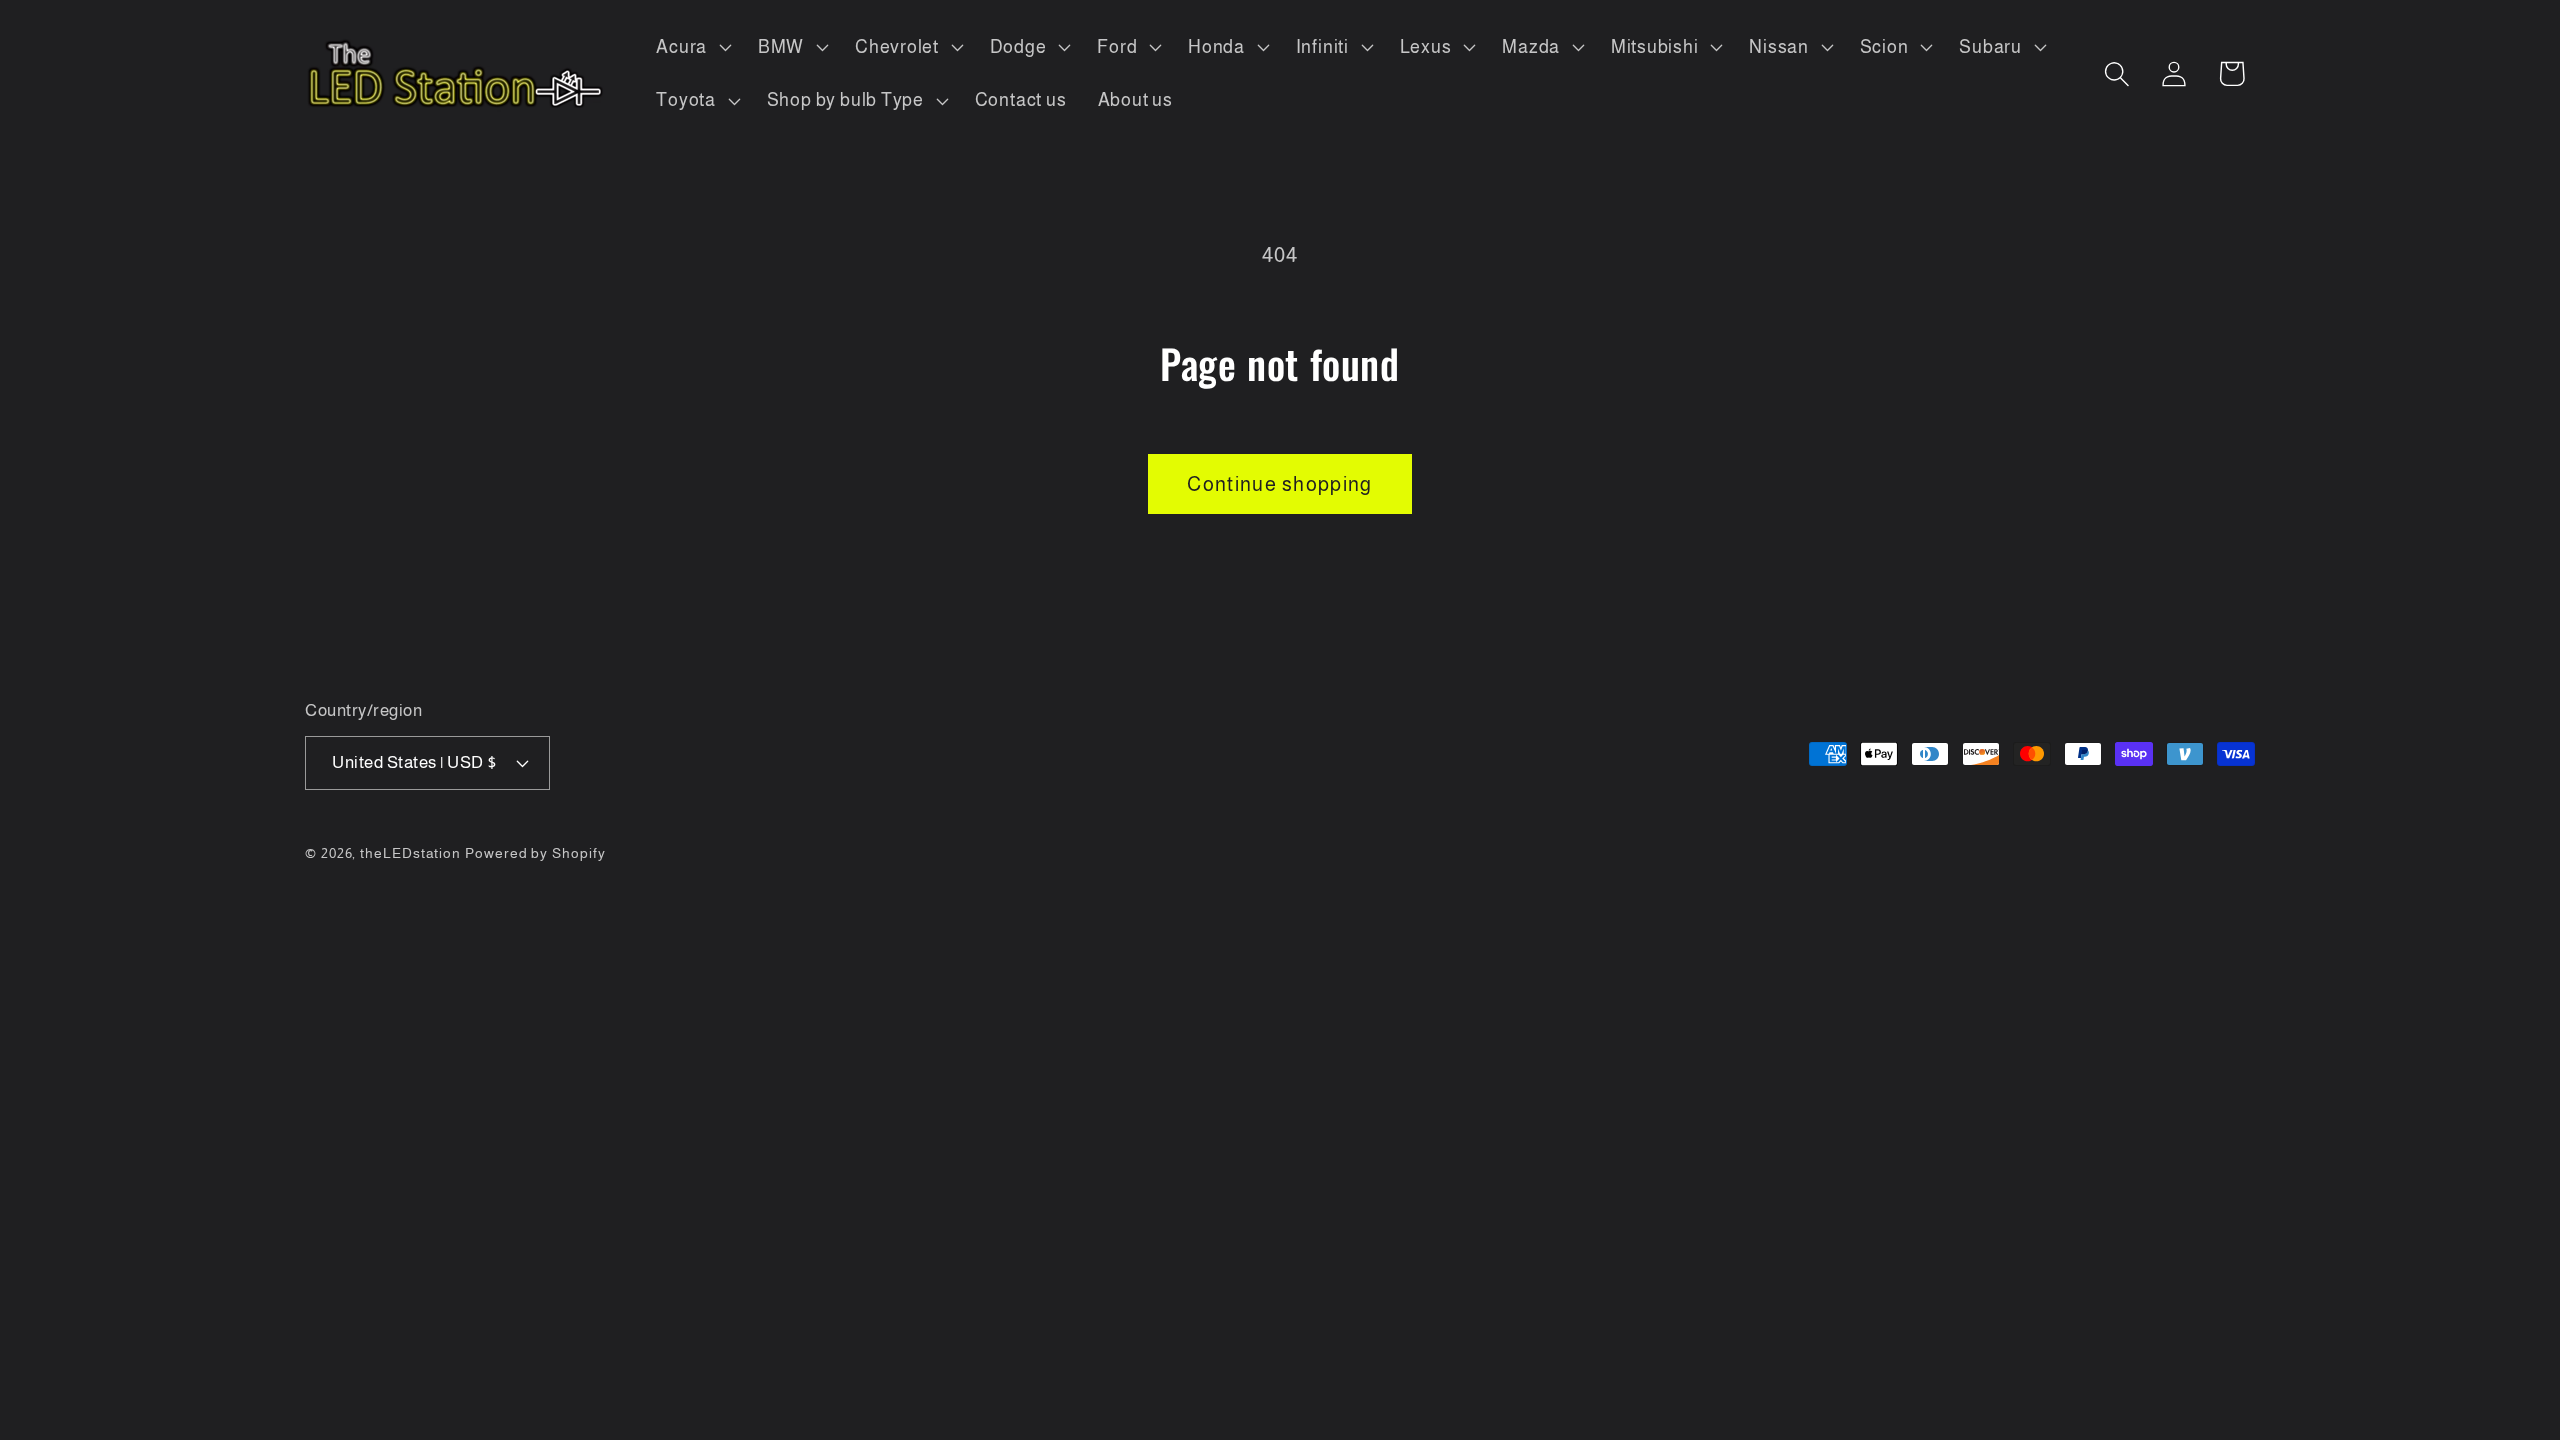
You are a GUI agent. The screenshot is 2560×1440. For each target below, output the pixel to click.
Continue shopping (1279, 484)
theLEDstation (410, 853)
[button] (692, 47)
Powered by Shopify (535, 853)
